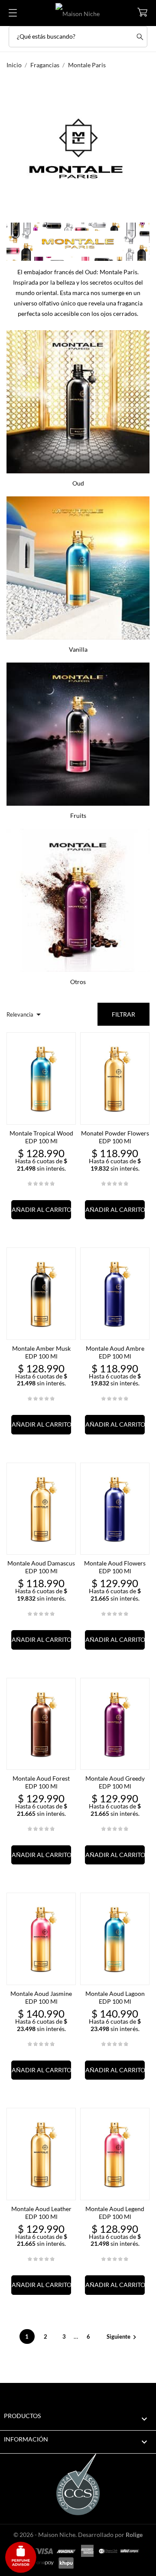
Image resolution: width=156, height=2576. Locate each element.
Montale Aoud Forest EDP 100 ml (41, 1782)
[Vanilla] (78, 566)
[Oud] (78, 400)
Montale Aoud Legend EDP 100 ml (115, 2213)
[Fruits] (78, 732)
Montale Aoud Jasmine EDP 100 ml (41, 1997)
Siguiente (123, 2336)
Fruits (78, 815)
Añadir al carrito (41, 1209)
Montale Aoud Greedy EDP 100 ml (115, 1782)
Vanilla (78, 649)
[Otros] (78, 898)
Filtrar (123, 1014)
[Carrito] (142, 12)
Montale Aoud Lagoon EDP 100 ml (115, 1997)
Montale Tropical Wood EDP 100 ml (41, 1137)
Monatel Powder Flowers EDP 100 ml (115, 1137)
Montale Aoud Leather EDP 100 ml (41, 2213)
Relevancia (25, 1014)
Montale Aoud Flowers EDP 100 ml (115, 1567)
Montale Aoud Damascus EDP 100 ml (41, 1567)
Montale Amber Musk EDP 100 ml (41, 1352)
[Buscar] (140, 37)
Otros (78, 982)
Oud (78, 483)
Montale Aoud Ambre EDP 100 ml (115, 1352)
